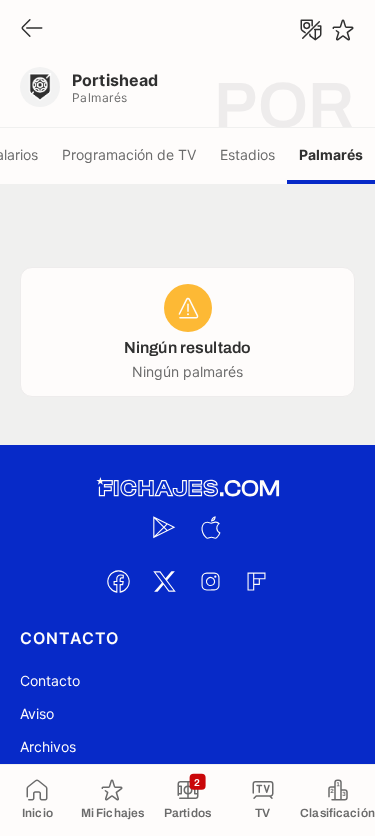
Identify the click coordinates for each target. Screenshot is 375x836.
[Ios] (211, 527)
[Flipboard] (257, 581)
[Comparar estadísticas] (311, 30)
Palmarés (331, 154)
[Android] (165, 527)
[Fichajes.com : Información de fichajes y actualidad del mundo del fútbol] (188, 488)
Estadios (247, 154)
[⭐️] (343, 30)
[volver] (32, 29)
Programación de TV (129, 154)
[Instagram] (211, 581)
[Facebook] (119, 581)
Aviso (37, 713)
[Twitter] (165, 581)
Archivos (48, 746)
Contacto (50, 680)
